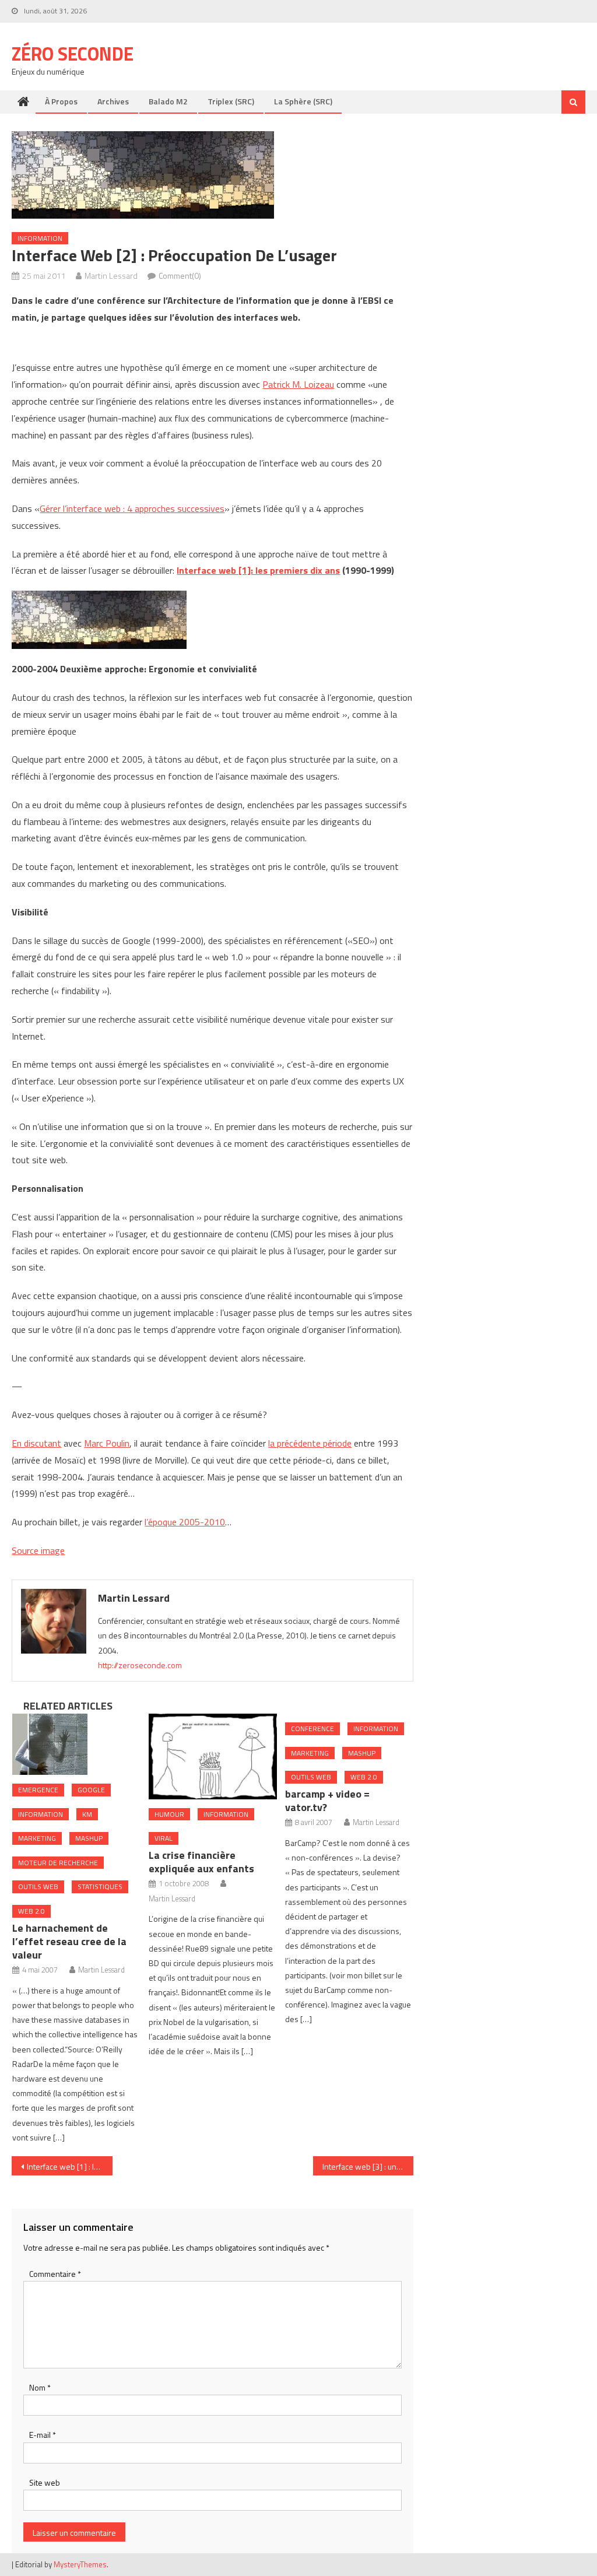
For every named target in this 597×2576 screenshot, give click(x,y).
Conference (312, 1729)
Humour (169, 1814)
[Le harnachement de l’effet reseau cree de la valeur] (76, 1744)
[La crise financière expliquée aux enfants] (213, 1756)
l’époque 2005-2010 (185, 1522)
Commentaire (55, 2274)
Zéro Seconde (73, 54)
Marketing (37, 1838)
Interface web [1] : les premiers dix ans (69, 2166)
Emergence (38, 1790)
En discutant (36, 1443)
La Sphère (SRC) (303, 101)
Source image (38, 1550)
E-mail (43, 2435)
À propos (61, 101)
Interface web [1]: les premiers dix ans (258, 570)
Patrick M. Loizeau (298, 384)
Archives (113, 101)
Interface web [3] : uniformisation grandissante (368, 2166)
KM (87, 1814)
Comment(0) (180, 276)
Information (40, 238)
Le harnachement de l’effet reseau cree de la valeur (69, 1941)
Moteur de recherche (58, 1863)
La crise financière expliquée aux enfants (201, 1862)
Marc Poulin (107, 1443)
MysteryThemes (80, 2564)
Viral (164, 1838)
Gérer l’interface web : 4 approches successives (132, 508)
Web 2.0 (31, 1911)
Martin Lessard (111, 276)
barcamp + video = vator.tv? (327, 1801)
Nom (40, 2387)
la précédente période (310, 1443)
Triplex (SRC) (231, 101)
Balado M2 (168, 101)
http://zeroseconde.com (140, 1665)
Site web (45, 2482)
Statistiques (100, 1887)
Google (91, 1790)
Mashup (89, 1838)
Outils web (38, 1887)
